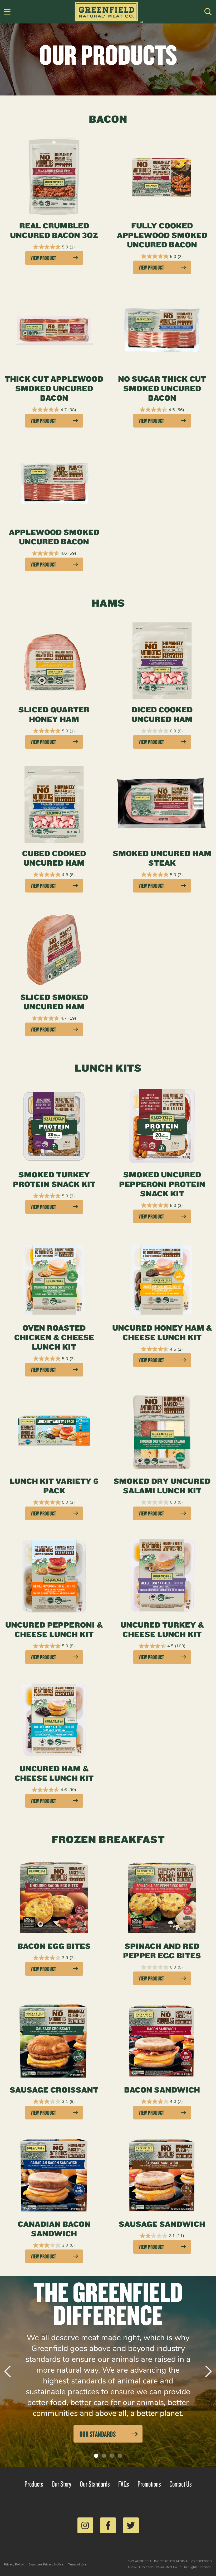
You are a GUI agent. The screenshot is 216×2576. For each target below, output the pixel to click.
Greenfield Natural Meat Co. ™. (161, 2567)
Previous (8, 2371)
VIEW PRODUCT (43, 258)
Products (34, 2484)
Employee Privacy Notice (46, 2564)
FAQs (124, 2484)
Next (209, 2371)
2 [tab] (104, 2456)
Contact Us (181, 2484)
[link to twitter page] (131, 2525)
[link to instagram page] (85, 2525)
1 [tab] (96, 2456)
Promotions (149, 2484)
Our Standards (95, 2484)
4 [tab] (120, 2456)
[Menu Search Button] (208, 12)
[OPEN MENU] (7, 12)
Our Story (62, 2484)
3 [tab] (112, 2456)
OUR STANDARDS (98, 2434)
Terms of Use (77, 2564)
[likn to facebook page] (108, 2525)
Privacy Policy (14, 2564)
